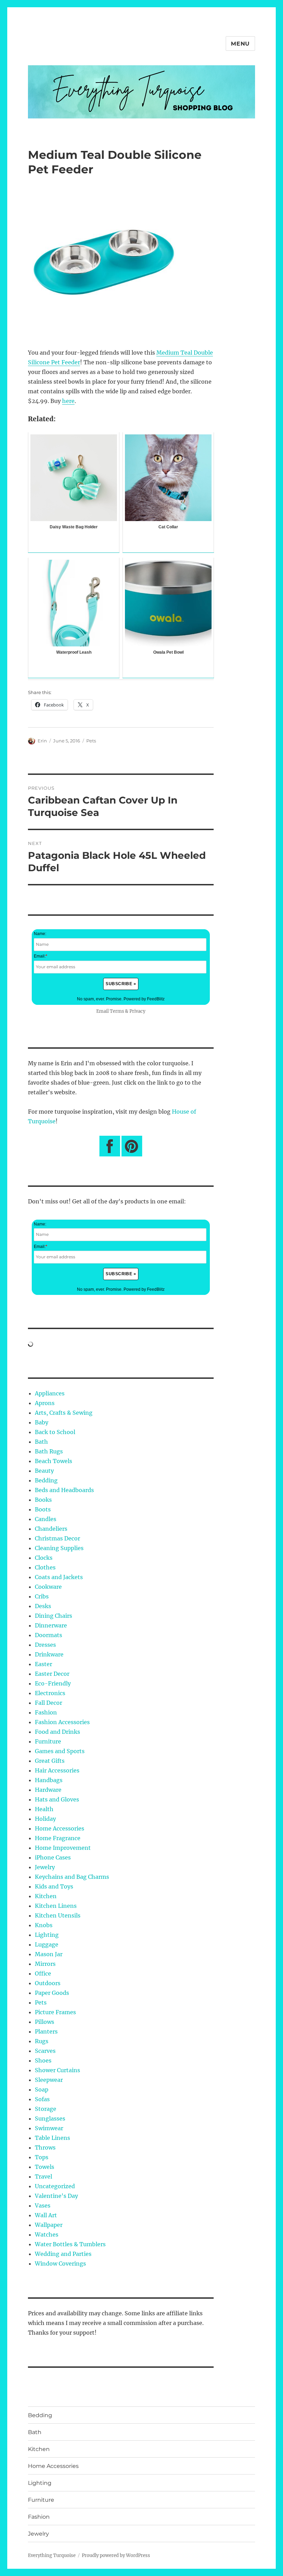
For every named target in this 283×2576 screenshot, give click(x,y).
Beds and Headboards (64, 1490)
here (68, 401)
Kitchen (46, 1896)
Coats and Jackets (59, 1577)
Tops (42, 2157)
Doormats (48, 1635)
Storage (46, 2109)
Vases (43, 2205)
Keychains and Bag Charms (72, 1877)
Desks (43, 1606)
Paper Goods (52, 1993)
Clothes (45, 1567)
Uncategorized (55, 2186)
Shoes (43, 2060)
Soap (42, 2089)
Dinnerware (51, 1625)
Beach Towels (53, 1461)
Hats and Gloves (57, 1799)
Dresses (45, 1645)
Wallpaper (49, 2225)
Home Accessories (60, 1828)
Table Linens (52, 2138)
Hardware (48, 1790)
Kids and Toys (54, 1886)
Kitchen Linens (56, 1906)
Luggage (47, 1944)
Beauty (44, 1471)
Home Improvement (63, 1848)
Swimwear (49, 2128)
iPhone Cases (53, 1857)
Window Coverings (60, 2263)
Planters (46, 2031)
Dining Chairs (53, 1616)
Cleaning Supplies (59, 1548)
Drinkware (49, 1654)
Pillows (45, 2022)
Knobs (44, 1925)
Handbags (49, 1780)
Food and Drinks (57, 1732)
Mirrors (45, 1964)
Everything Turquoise (52, 2555)
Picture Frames (55, 2012)
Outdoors (48, 1983)
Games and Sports (60, 1751)
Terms (117, 1011)
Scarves (45, 2051)
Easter (43, 1664)
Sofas (42, 2099)
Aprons (45, 1403)
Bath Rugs (49, 1451)
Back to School (55, 1432)
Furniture (48, 1741)
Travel (43, 2176)
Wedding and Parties (63, 2254)
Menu (240, 44)
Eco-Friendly (53, 1683)
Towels (45, 2167)
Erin (42, 741)
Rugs (42, 2041)
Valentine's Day (56, 2196)
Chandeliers (51, 1529)
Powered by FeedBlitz (144, 999)
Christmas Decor (57, 1538)
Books (43, 1500)
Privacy (137, 1011)
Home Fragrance (58, 1838)
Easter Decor (52, 1674)
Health (44, 1809)
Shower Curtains (57, 2070)
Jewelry (45, 1867)
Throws (45, 2147)
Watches (47, 2234)
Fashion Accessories (62, 1722)
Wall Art (46, 2215)
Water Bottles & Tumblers (70, 2244)
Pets (91, 741)
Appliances (50, 1393)
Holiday (45, 1819)
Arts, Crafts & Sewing (64, 1413)
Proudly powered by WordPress (116, 2555)
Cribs (42, 1596)
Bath (41, 1442)
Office (43, 1973)
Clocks (44, 1558)
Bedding (46, 1480)
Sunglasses (50, 2118)
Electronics (50, 1693)
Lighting (47, 1935)
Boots (43, 1509)
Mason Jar (49, 1954)
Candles (46, 1519)
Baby (42, 1422)
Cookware (48, 1587)
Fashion (46, 1712)
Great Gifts (50, 1761)
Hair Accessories (57, 1770)
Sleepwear (49, 2080)
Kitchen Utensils (58, 1915)
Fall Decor (48, 1703)
